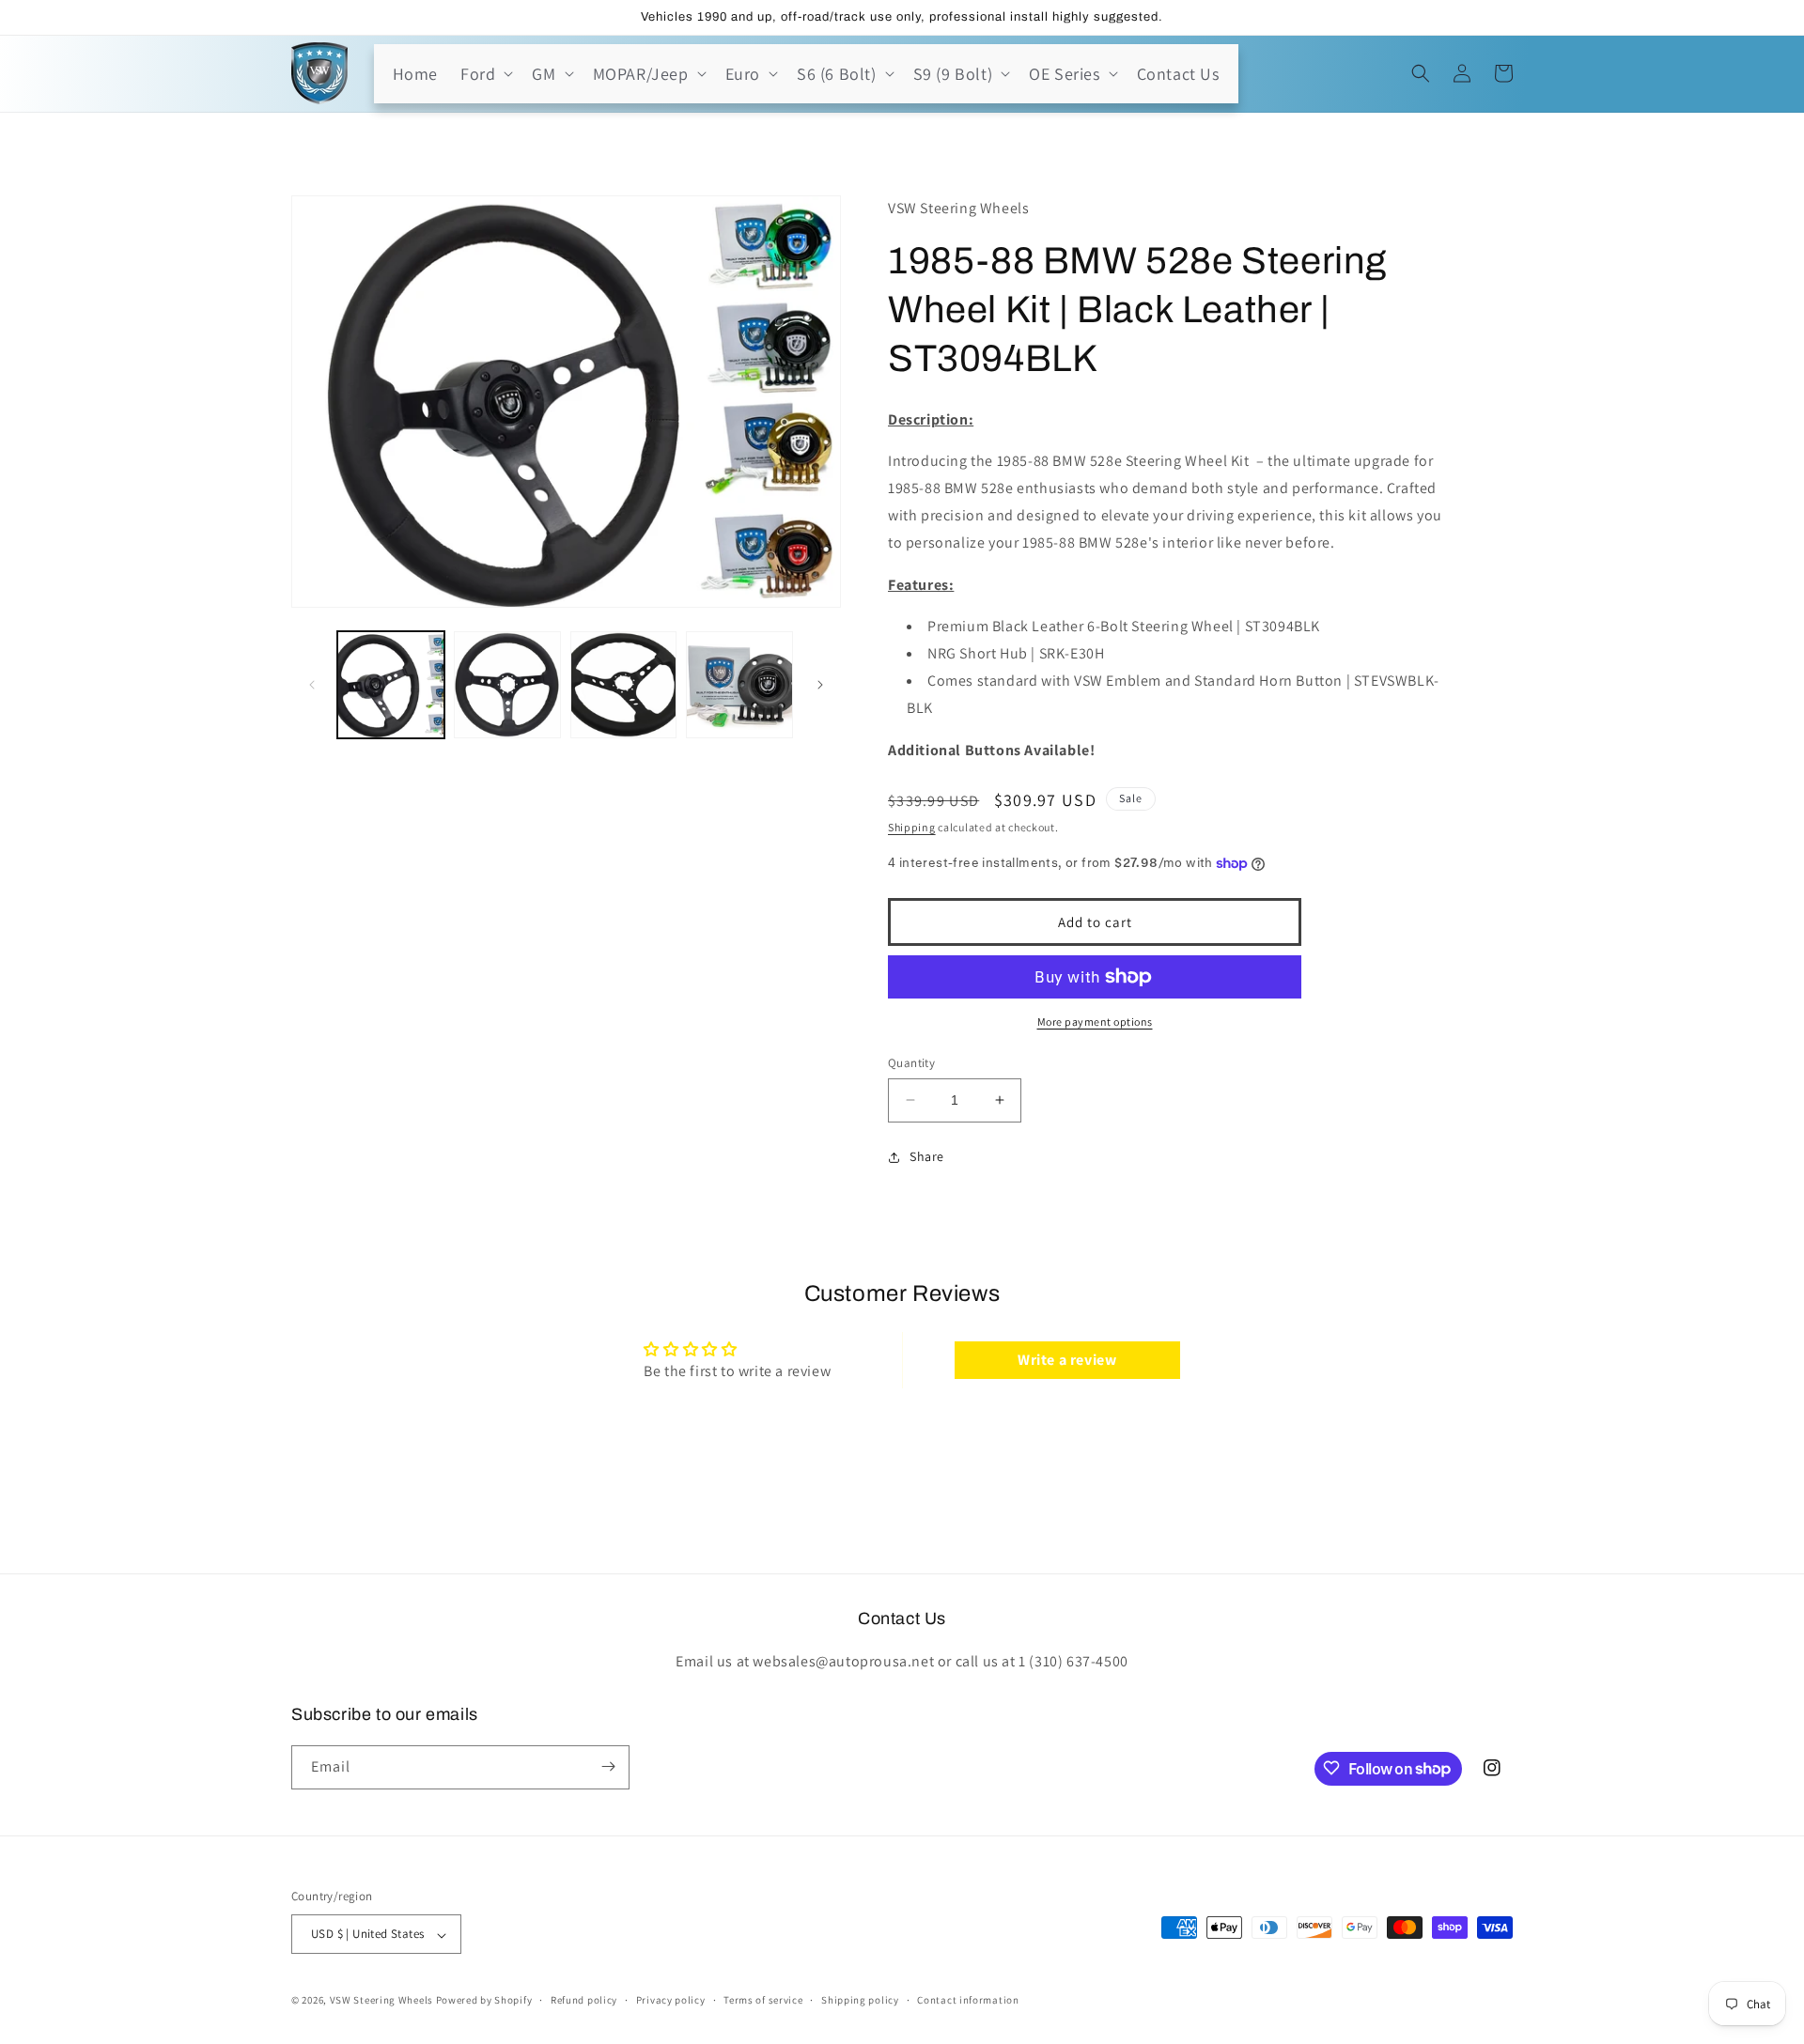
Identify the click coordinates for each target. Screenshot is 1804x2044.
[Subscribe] (608, 1766)
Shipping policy (860, 2000)
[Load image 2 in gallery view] (507, 685)
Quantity (911, 1063)
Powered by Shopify (484, 2001)
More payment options (1095, 1022)
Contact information (968, 2000)
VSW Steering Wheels (381, 2001)
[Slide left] (312, 685)
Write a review (1067, 1360)
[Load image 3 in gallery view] (624, 685)
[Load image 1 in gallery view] (391, 685)
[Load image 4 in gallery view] (739, 685)
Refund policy (584, 2000)
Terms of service (763, 2000)
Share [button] (927, 1156)
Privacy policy (671, 2000)
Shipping (912, 827)
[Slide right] (820, 685)
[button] (485, 74)
